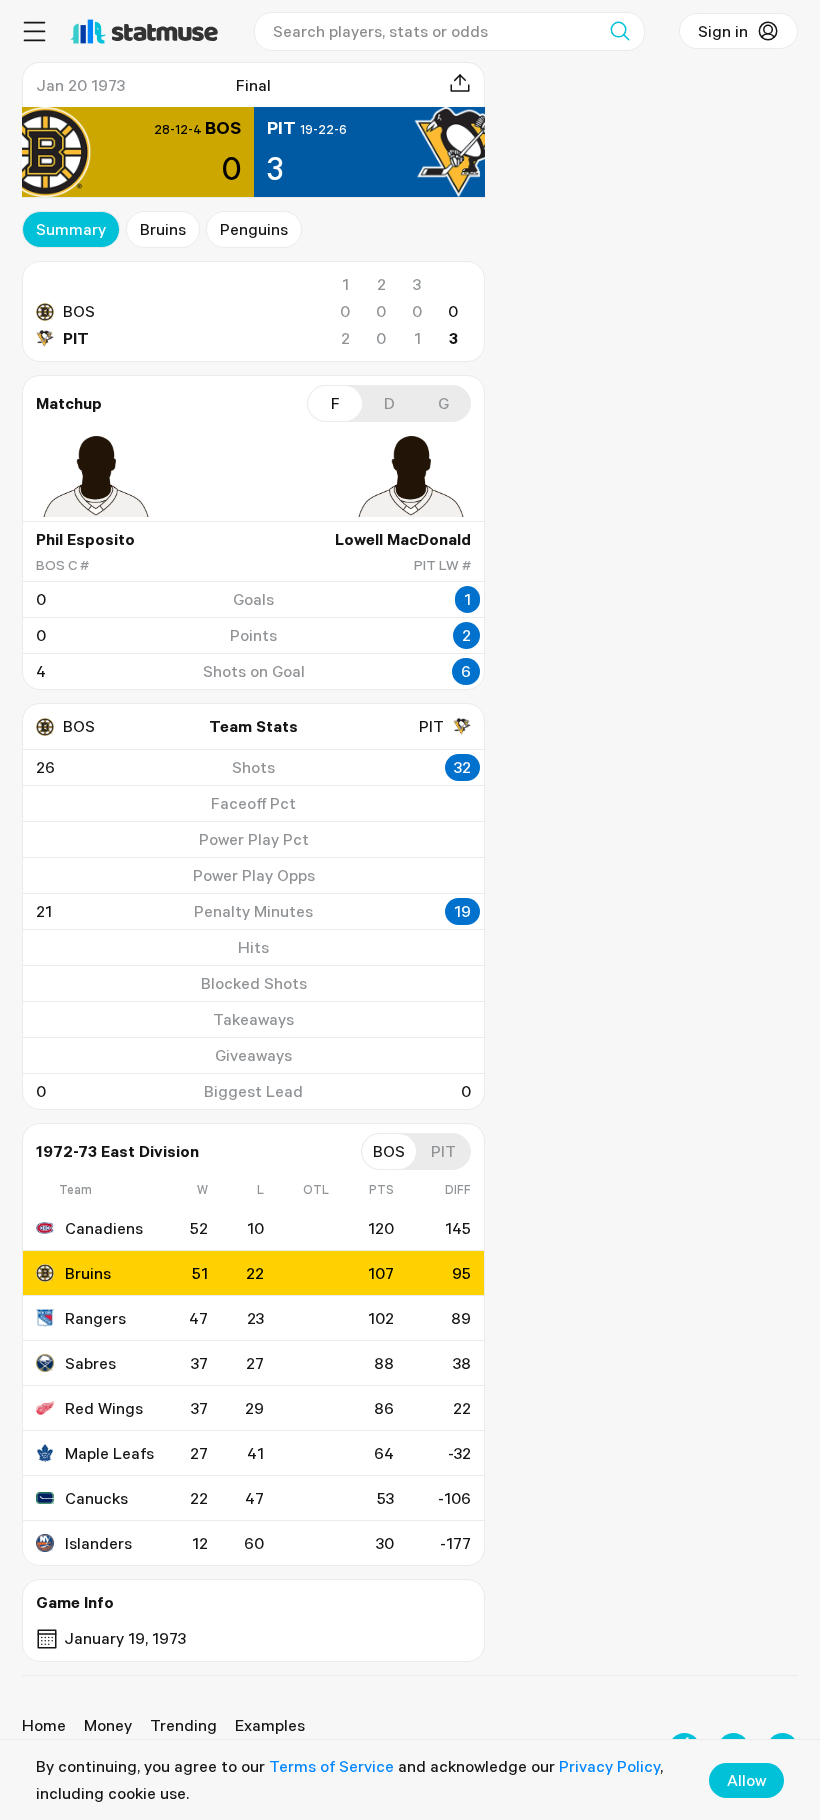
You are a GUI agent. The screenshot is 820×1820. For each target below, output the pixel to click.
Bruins (163, 229)
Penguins (254, 229)
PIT (76, 338)
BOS (79, 311)
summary (71, 229)
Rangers (95, 1318)
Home (44, 1725)
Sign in (723, 31)
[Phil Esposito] (96, 476)
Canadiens (104, 1228)
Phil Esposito (85, 539)
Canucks (96, 1498)
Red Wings (104, 1408)
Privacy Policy (609, 1766)
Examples (270, 1725)
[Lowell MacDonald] (411, 476)
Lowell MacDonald (403, 539)
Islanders (98, 1543)
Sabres (90, 1363)
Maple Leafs (109, 1453)
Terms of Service (331, 1766)
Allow (746, 1780)
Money (108, 1725)
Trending (183, 1725)
